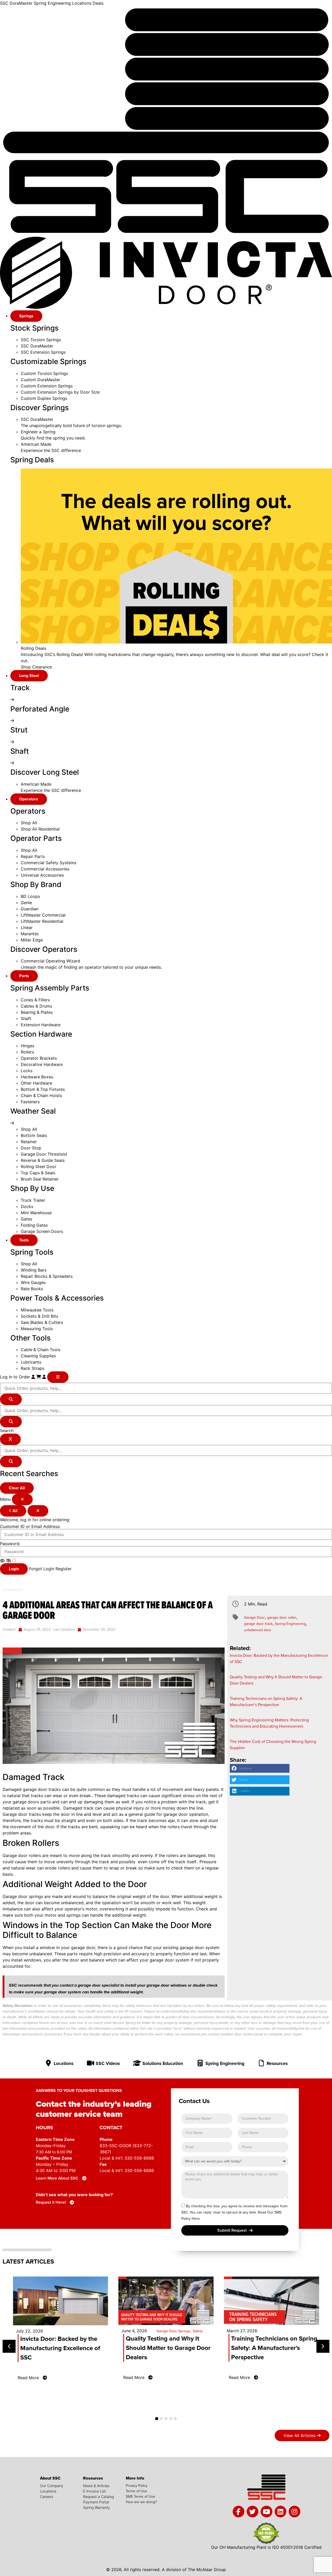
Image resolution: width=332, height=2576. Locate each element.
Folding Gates (34, 1225)
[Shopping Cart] (39, 1377)
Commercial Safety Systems (49, 863)
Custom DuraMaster (40, 380)
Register (64, 1569)
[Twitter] (253, 2512)
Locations (82, 3)
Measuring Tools (37, 1329)
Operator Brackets (39, 1058)
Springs (26, 316)
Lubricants (31, 1362)
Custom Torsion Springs (44, 373)
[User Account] (45, 1377)
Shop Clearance (36, 667)
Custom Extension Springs (47, 386)
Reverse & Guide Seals (43, 1160)
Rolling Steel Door (39, 1167)
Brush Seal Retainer (40, 1179)
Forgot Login (42, 1569)
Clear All (17, 1488)
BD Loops (30, 896)
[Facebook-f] (238, 2512)
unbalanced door (258, 1630)
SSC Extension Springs (43, 352)
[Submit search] (11, 1399)
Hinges (27, 1046)
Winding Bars (34, 1270)
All (14, 1511)
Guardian (30, 909)
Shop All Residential (40, 829)
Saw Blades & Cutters (42, 1322)
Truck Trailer (33, 1200)
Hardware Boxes (37, 1077)
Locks (27, 1071)
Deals (98, 3)
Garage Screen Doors (42, 1231)
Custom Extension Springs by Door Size (60, 392)
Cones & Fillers (35, 1000)
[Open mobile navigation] (58, 1377)
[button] (260, 1768)
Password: (10, 1544)
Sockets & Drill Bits (39, 1316)
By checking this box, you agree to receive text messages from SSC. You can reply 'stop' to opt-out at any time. (234, 2212)
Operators (29, 799)
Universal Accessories (42, 875)
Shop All (29, 823)
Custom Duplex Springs (44, 398)
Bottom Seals (34, 1135)
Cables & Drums (36, 1006)
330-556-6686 (139, 2158)
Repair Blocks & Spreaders (47, 1276)
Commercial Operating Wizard (50, 961)
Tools (24, 1240)
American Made (36, 444)
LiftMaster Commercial (43, 915)
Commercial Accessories (45, 869)
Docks (27, 1206)
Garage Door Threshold (44, 1154)
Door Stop (31, 1148)
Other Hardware (36, 1083)
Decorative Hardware (42, 1064)
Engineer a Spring (38, 432)
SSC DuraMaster (16, 3)
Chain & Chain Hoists (41, 1095)
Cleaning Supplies (38, 1356)
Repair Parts (33, 856)
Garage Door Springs (173, 2331)
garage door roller (282, 1617)
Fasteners (30, 1102)
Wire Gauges (33, 1282)
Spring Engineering (52, 3)
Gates (26, 1219)
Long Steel (29, 676)
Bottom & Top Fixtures (43, 1089)
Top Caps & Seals (38, 1173)
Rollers (27, 1052)
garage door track (258, 1624)
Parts (24, 976)
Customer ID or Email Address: (30, 1526)
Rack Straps (33, 1368)
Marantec (30, 934)
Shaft (26, 1018)
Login (14, 1569)
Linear (27, 927)
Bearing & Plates (37, 1012)
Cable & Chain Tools (41, 1350)
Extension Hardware (41, 1025)
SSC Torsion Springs (41, 340)
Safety (198, 2331)
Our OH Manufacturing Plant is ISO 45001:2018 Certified (266, 2547)
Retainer (29, 1142)
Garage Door (254, 1617)
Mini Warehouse (36, 1213)
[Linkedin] (281, 2512)
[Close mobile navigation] (22, 1499)
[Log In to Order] (34, 1377)
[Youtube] (267, 2512)
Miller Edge (32, 940)
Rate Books (32, 1289)
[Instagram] (295, 2512)
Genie (26, 903)
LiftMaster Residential (42, 921)
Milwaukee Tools (37, 1310)
